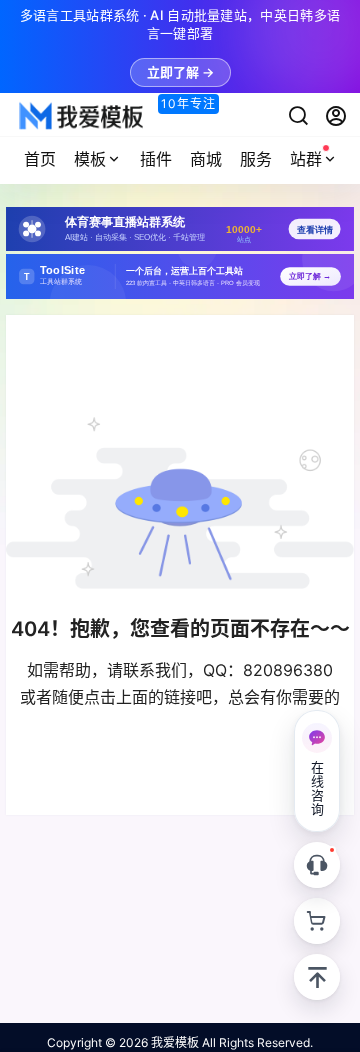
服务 (256, 159)
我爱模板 (173, 1042)
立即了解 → (180, 72)
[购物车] (317, 921)
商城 (206, 159)
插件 (156, 159)
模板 (90, 159)
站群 (306, 159)
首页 (40, 159)
